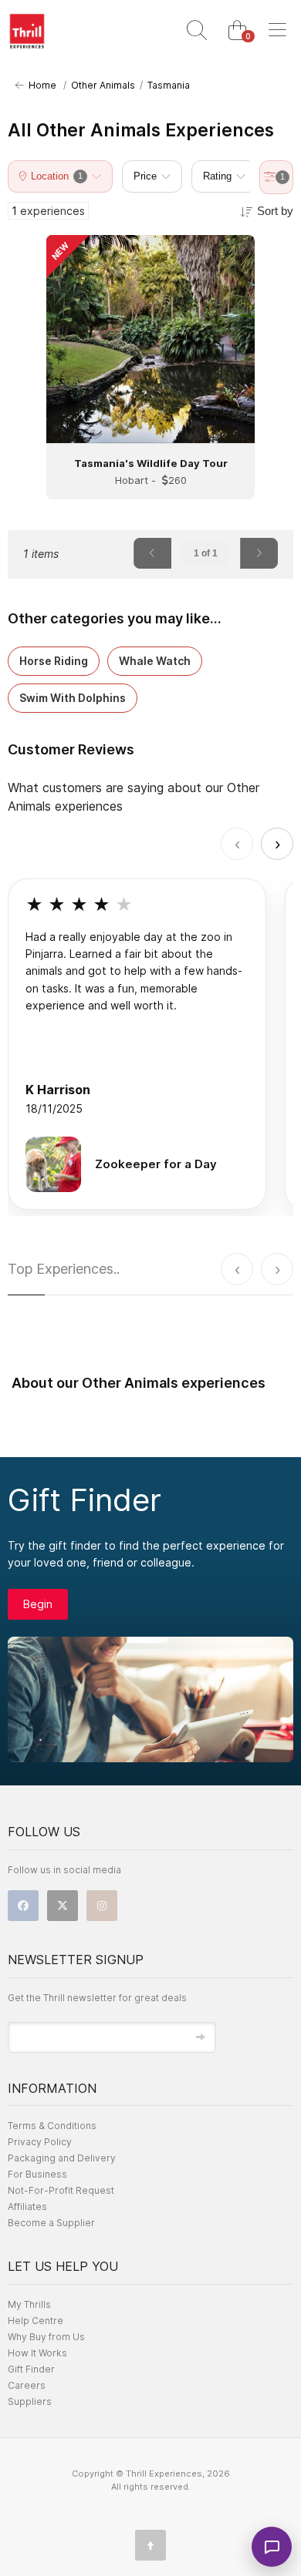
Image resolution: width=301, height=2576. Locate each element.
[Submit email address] (201, 2037)
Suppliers (30, 2401)
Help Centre (36, 2321)
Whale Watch (155, 661)
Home (40, 85)
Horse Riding (54, 661)
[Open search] (197, 31)
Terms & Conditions (52, 2126)
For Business (37, 2174)
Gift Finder (31, 2369)
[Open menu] (277, 31)
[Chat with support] (272, 2547)
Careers (27, 2385)
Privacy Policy (40, 2142)
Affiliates (27, 2207)
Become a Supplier (51, 2223)
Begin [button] (38, 1604)
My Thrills (29, 2304)
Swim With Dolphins (73, 698)
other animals (103, 85)
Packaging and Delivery (62, 2158)
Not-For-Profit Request (61, 2190)
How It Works (37, 2353)
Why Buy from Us (46, 2337)
